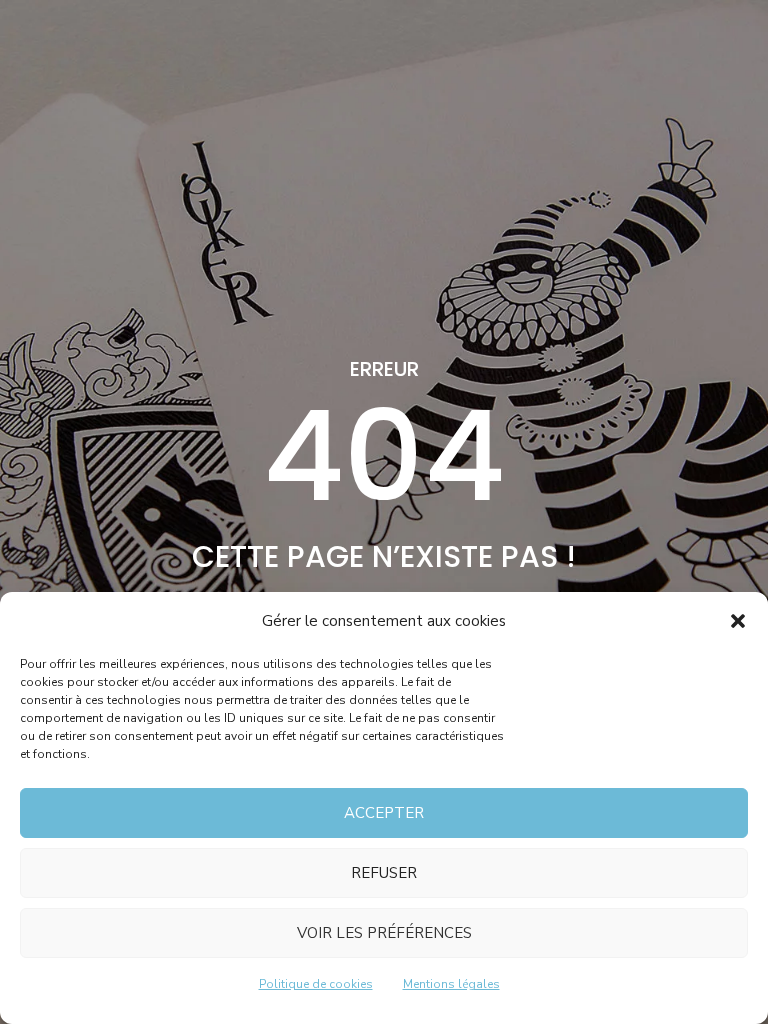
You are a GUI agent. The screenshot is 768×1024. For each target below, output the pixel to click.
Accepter (384, 813)
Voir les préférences (384, 933)
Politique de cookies (316, 984)
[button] (738, 621)
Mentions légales (451, 984)
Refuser (384, 873)
